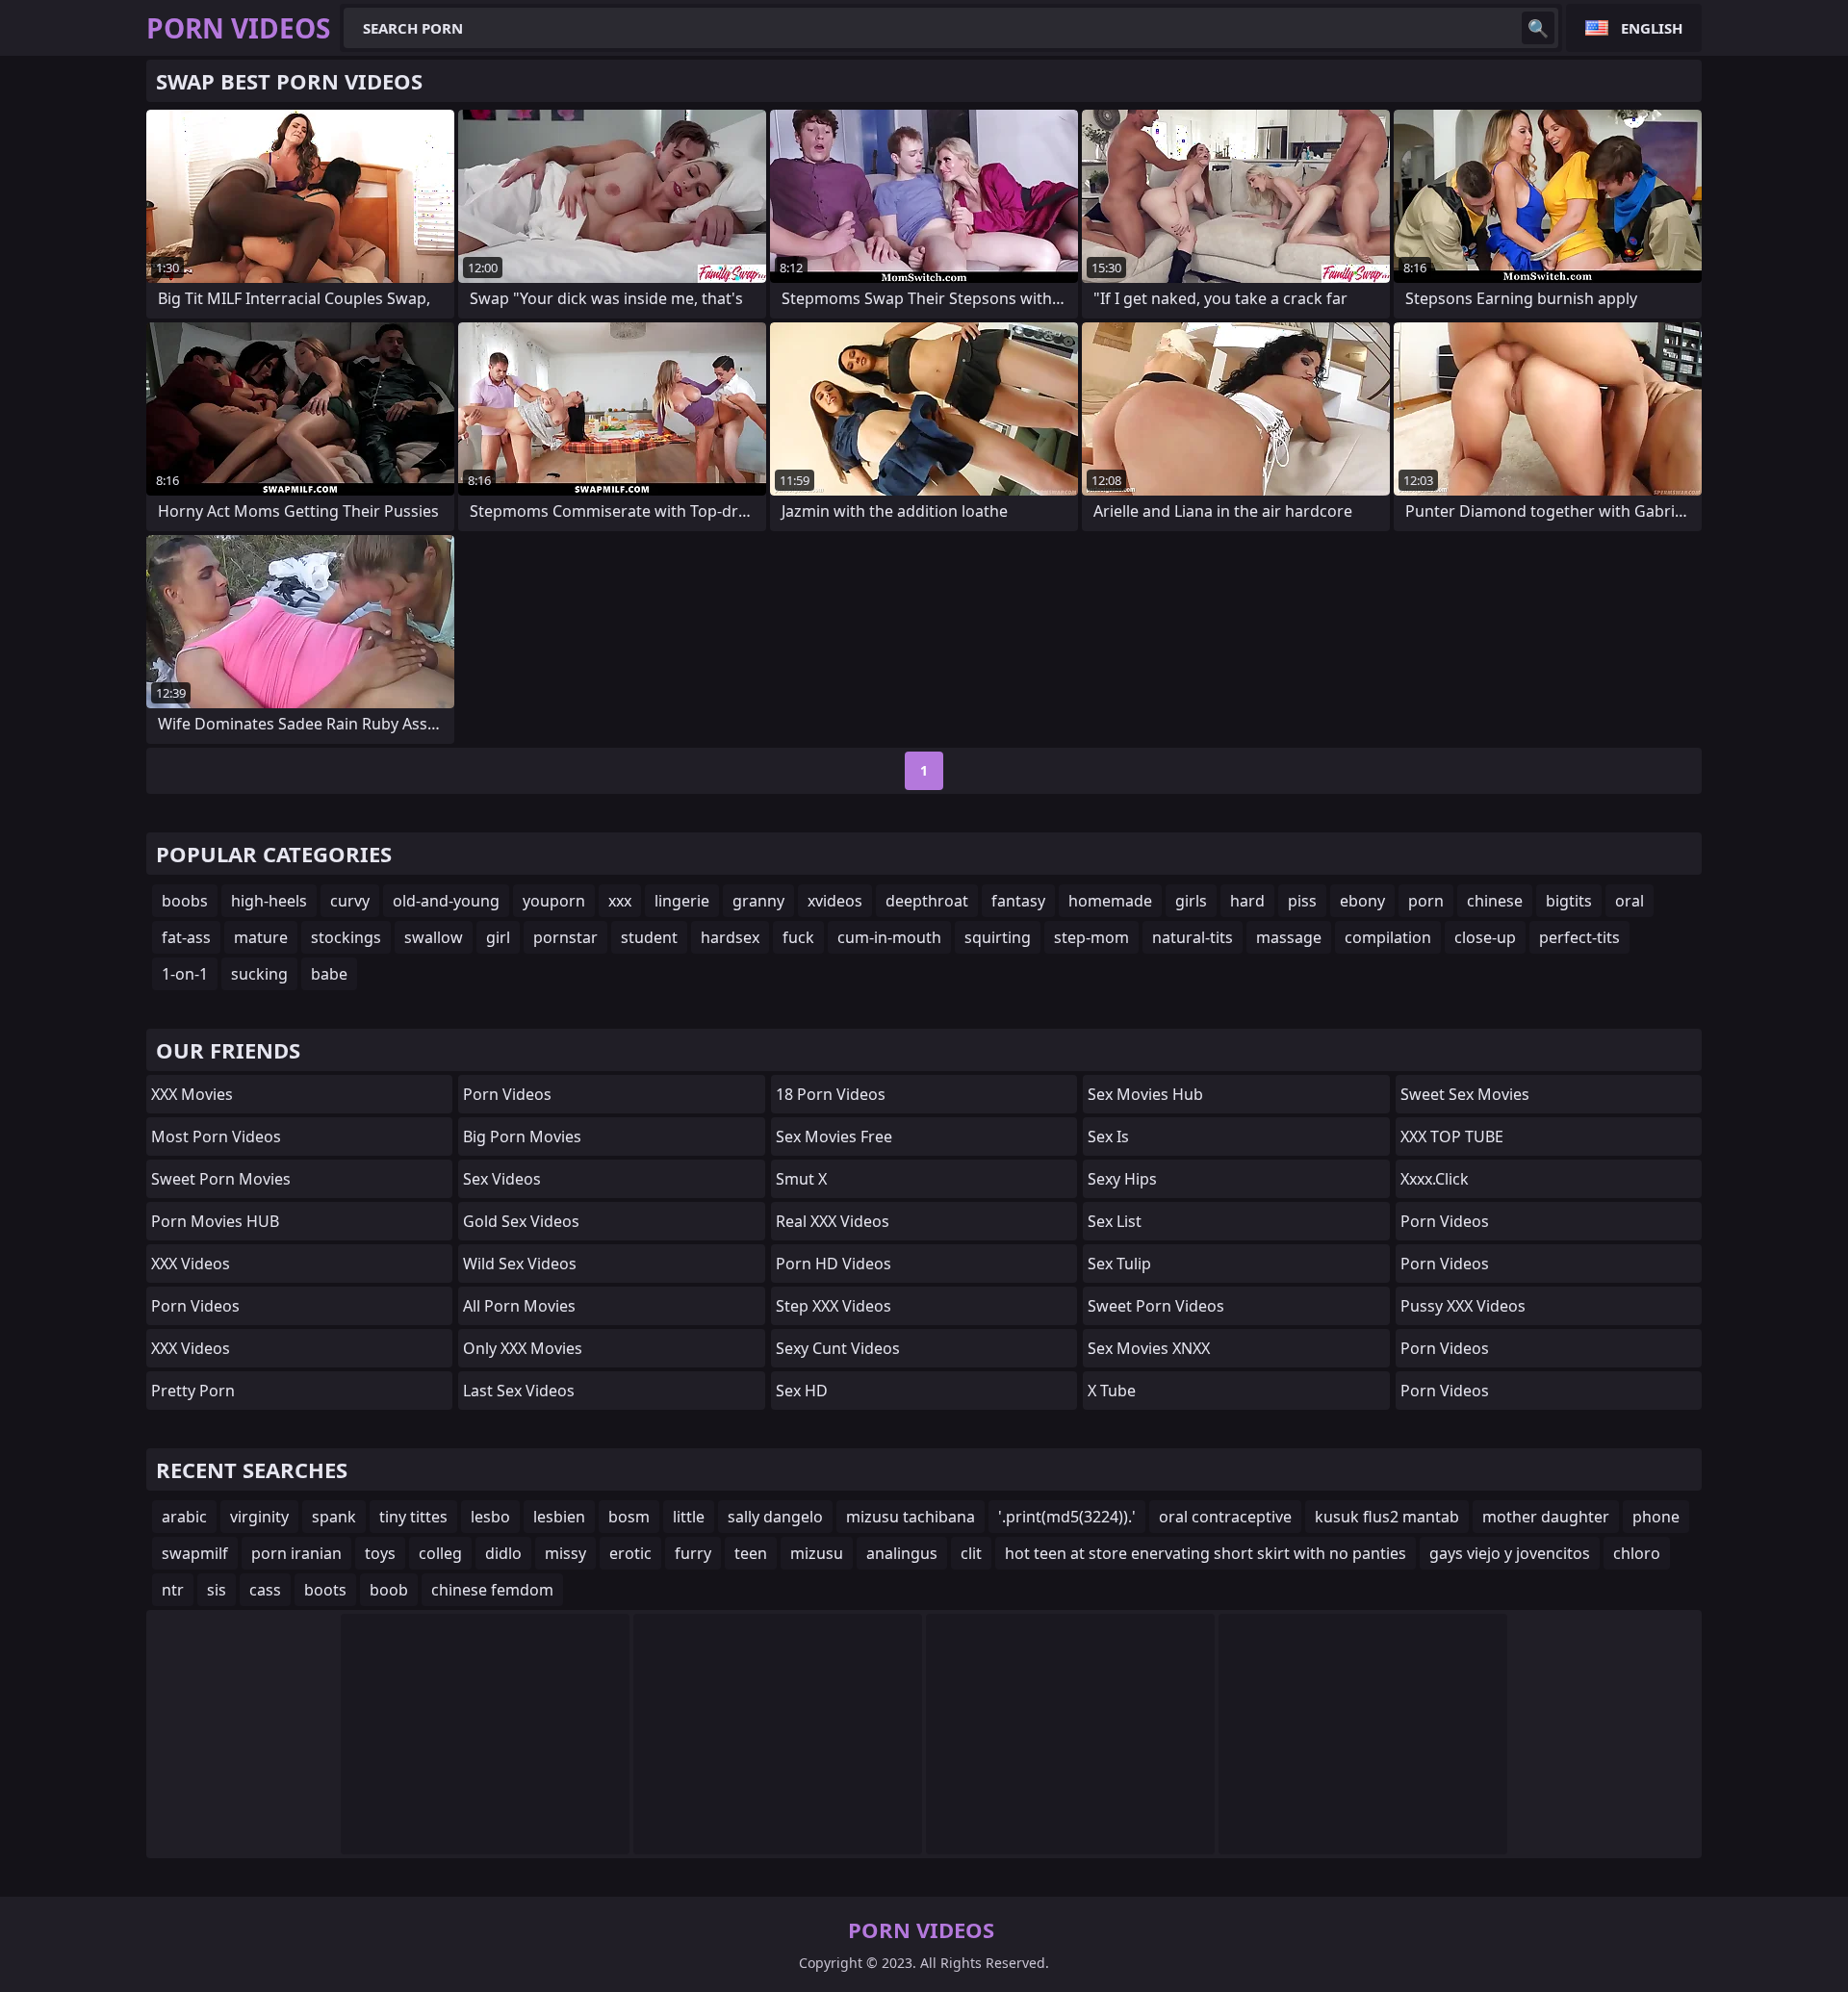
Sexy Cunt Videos (838, 1348)
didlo (503, 1553)
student (649, 937)
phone (1656, 1517)
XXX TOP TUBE (1452, 1136)
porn (1426, 901)
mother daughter (1546, 1517)
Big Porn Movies (522, 1136)
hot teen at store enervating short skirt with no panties (1206, 1553)
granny (758, 901)
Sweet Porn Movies (221, 1179)
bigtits (1569, 901)
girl (498, 937)
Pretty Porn (193, 1391)
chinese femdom (492, 1590)
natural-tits (1193, 937)
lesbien (559, 1517)
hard (1247, 901)
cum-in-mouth (889, 937)
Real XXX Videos (833, 1221)
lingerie (682, 901)
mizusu (817, 1553)
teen (751, 1553)
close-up (1485, 937)
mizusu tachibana (911, 1517)
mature (261, 937)
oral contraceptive (1225, 1517)
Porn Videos (195, 1306)
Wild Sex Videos (520, 1264)
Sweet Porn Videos (1156, 1306)
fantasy (1018, 901)
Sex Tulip (1119, 1264)
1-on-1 (185, 974)
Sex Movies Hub (1145, 1094)
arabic (184, 1517)
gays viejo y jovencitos (1510, 1553)
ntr (173, 1590)
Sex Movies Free (834, 1136)
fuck (798, 937)
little (689, 1517)
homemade (1110, 901)
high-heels (269, 901)
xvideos (835, 901)
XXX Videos (191, 1264)
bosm (629, 1517)
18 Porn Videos (831, 1094)
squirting (998, 937)
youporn (554, 901)
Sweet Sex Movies (1465, 1094)
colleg (440, 1553)
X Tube (1112, 1391)
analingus (902, 1553)
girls (1191, 901)
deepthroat (927, 901)
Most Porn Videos (216, 1136)
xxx (620, 901)
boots (325, 1590)
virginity (259, 1517)
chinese (1495, 901)
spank (334, 1517)
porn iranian (296, 1553)
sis (217, 1590)
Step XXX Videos (834, 1306)
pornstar (565, 937)
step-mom (1091, 937)
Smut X (801, 1179)
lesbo (490, 1517)
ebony (1362, 901)
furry (693, 1553)
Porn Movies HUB (215, 1221)
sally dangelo (775, 1517)
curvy (350, 901)
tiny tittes (413, 1517)
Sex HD (802, 1391)
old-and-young (446, 901)
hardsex (730, 937)
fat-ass (186, 937)
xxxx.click (1435, 1179)
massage (1289, 937)
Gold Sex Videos (521, 1221)
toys (380, 1553)
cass (265, 1590)
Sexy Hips (1122, 1179)
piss (1302, 901)
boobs (185, 901)
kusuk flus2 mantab (1387, 1517)
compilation (1388, 937)
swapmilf (195, 1553)
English (1652, 28)
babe (329, 974)
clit (971, 1553)
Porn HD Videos (834, 1264)
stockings (346, 937)
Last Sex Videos (519, 1391)
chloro (1637, 1553)
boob (389, 1590)
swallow (434, 937)
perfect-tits (1579, 937)
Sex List (1115, 1221)
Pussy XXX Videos (1463, 1306)
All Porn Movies (519, 1306)
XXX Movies (192, 1094)
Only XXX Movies (523, 1348)
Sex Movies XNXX (1149, 1348)
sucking (259, 974)
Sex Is (1108, 1136)
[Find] (1538, 28)
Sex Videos (502, 1179)
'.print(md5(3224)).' (1067, 1517)
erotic (630, 1553)
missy (565, 1553)
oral (1630, 901)
